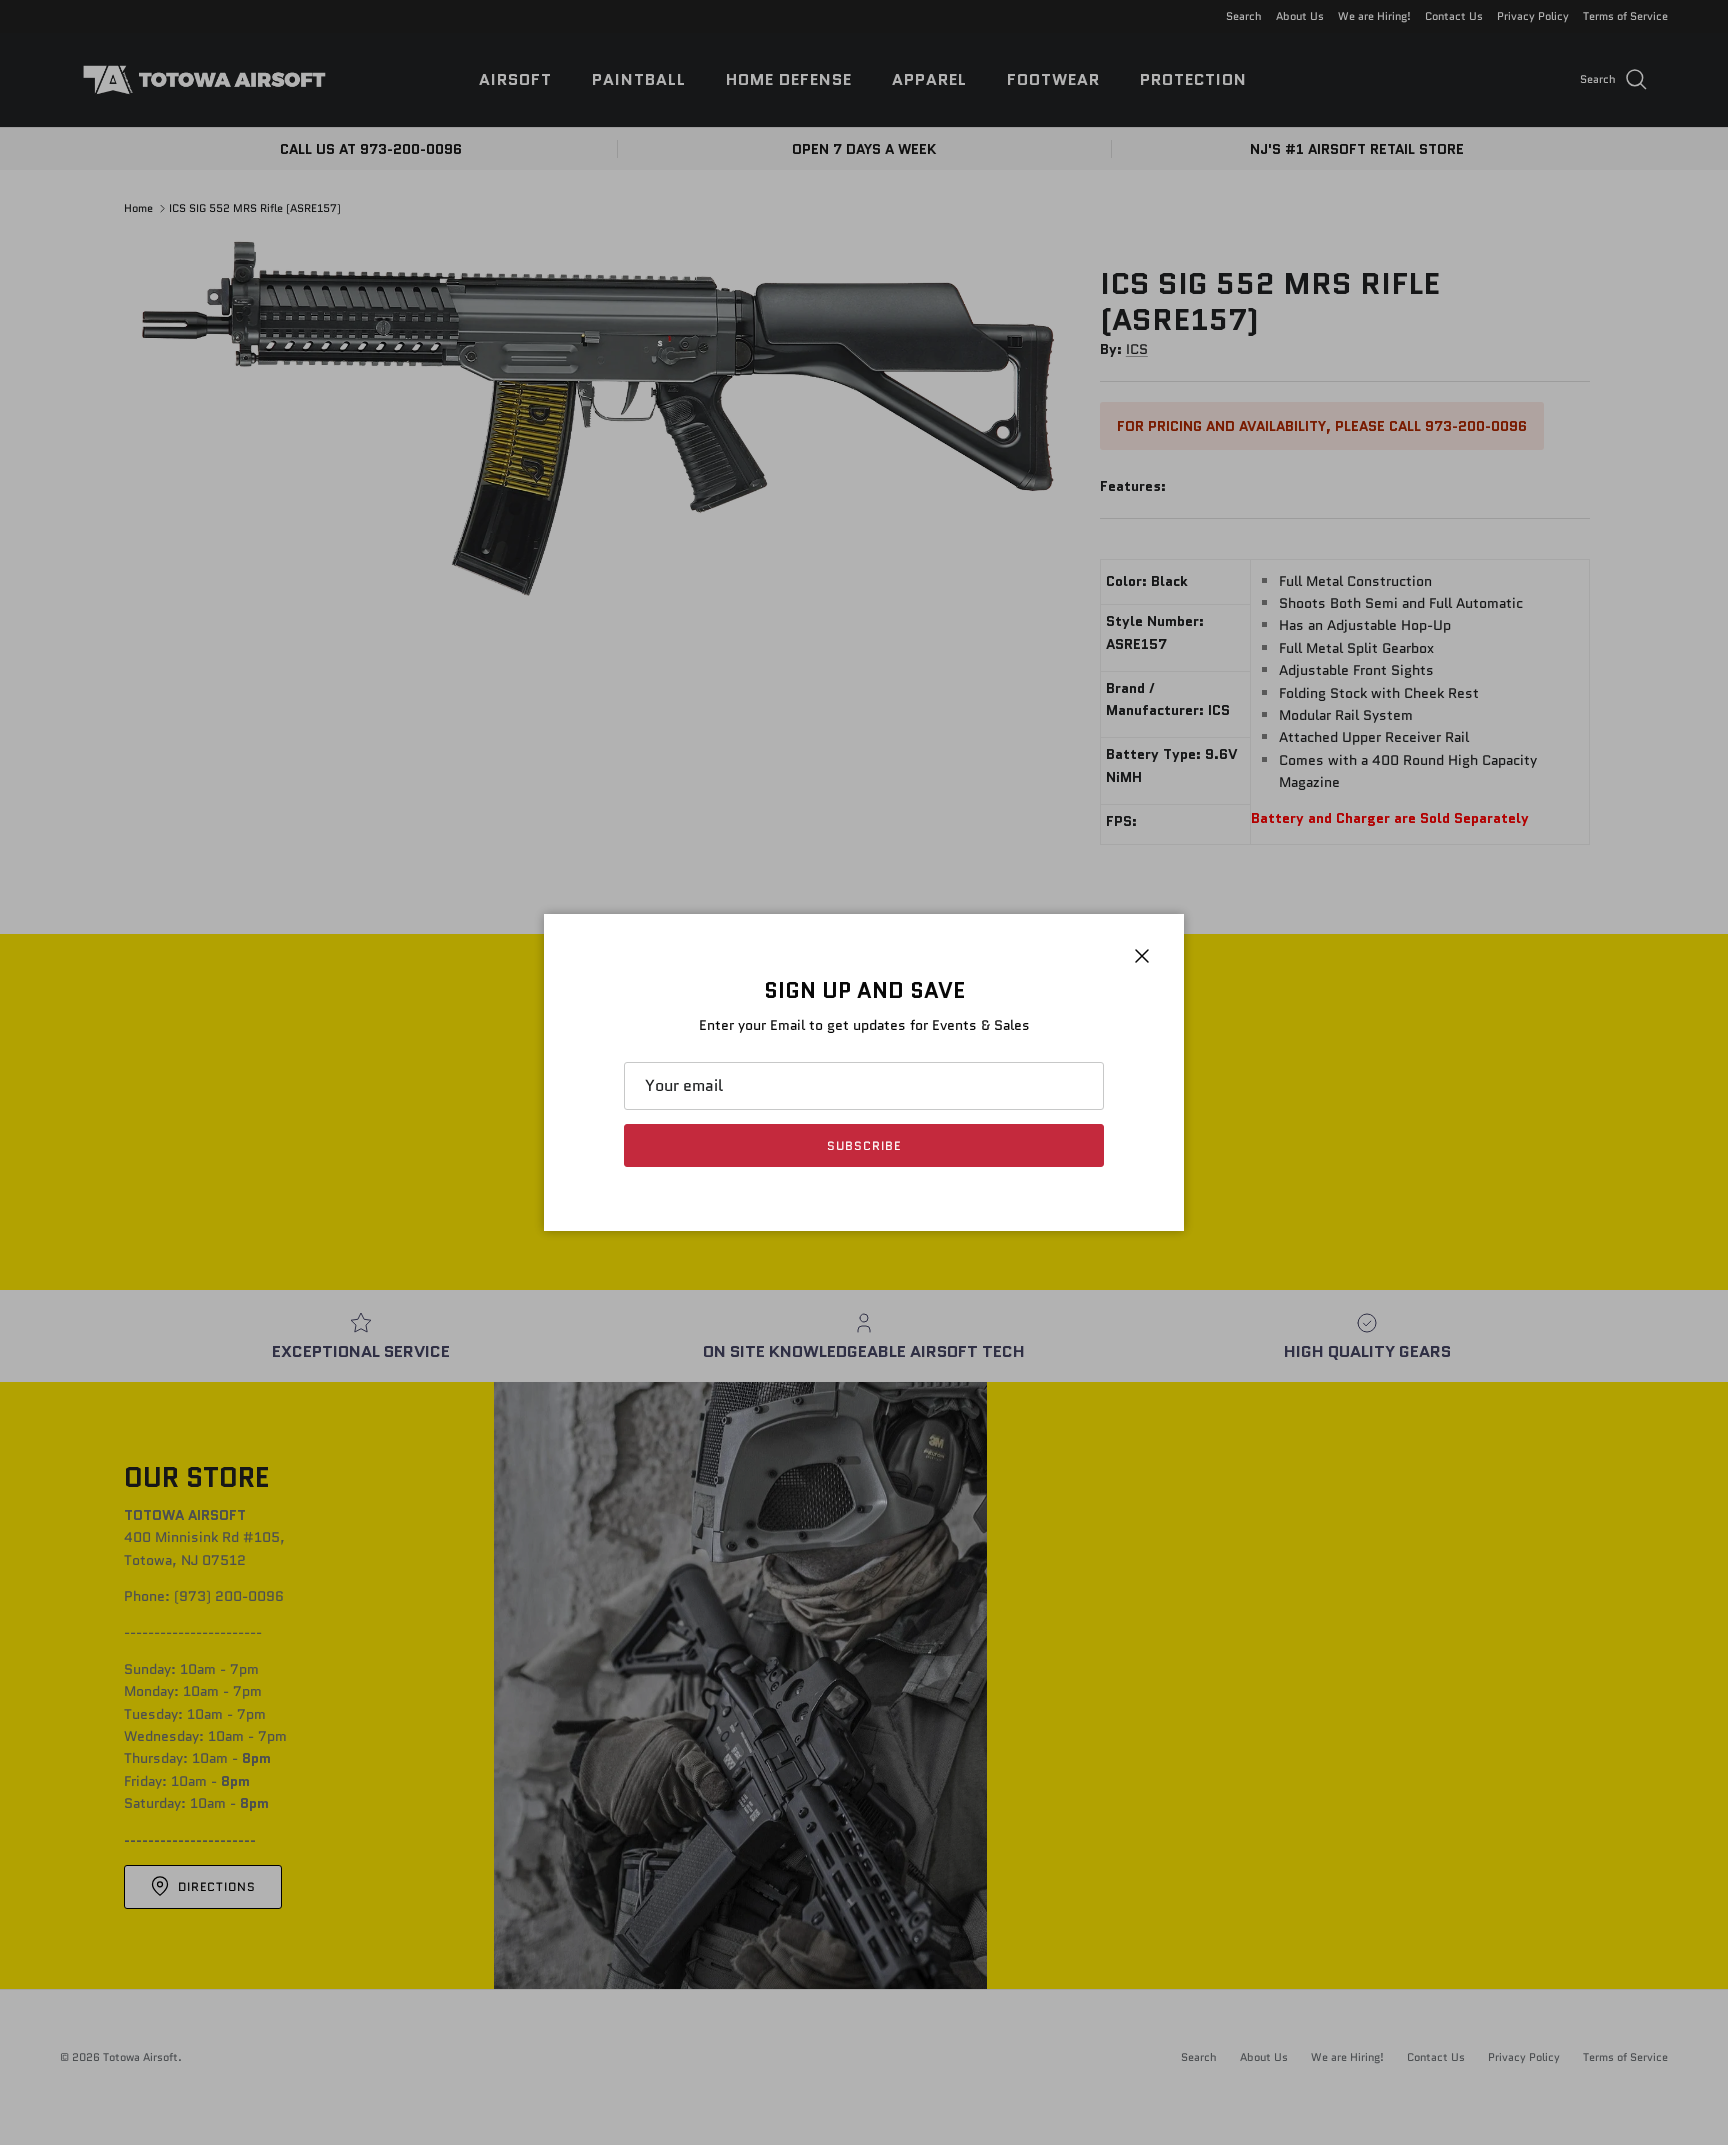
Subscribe (864, 1145)
